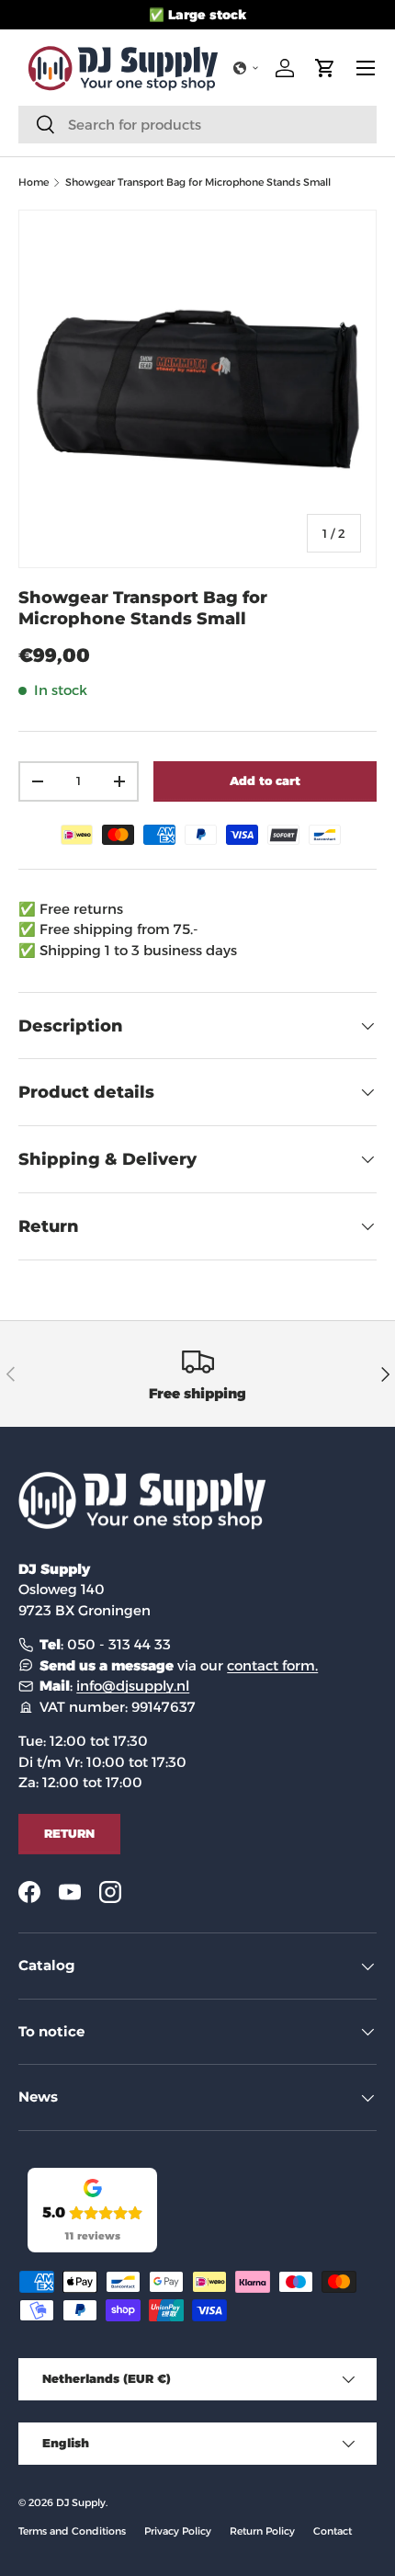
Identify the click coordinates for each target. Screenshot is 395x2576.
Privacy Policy (178, 2531)
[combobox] (197, 125)
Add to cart (265, 781)
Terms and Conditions (72, 2531)
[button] (246, 68)
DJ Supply (81, 2502)
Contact (333, 2531)
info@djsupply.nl (133, 1686)
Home (34, 182)
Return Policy (262, 2531)
